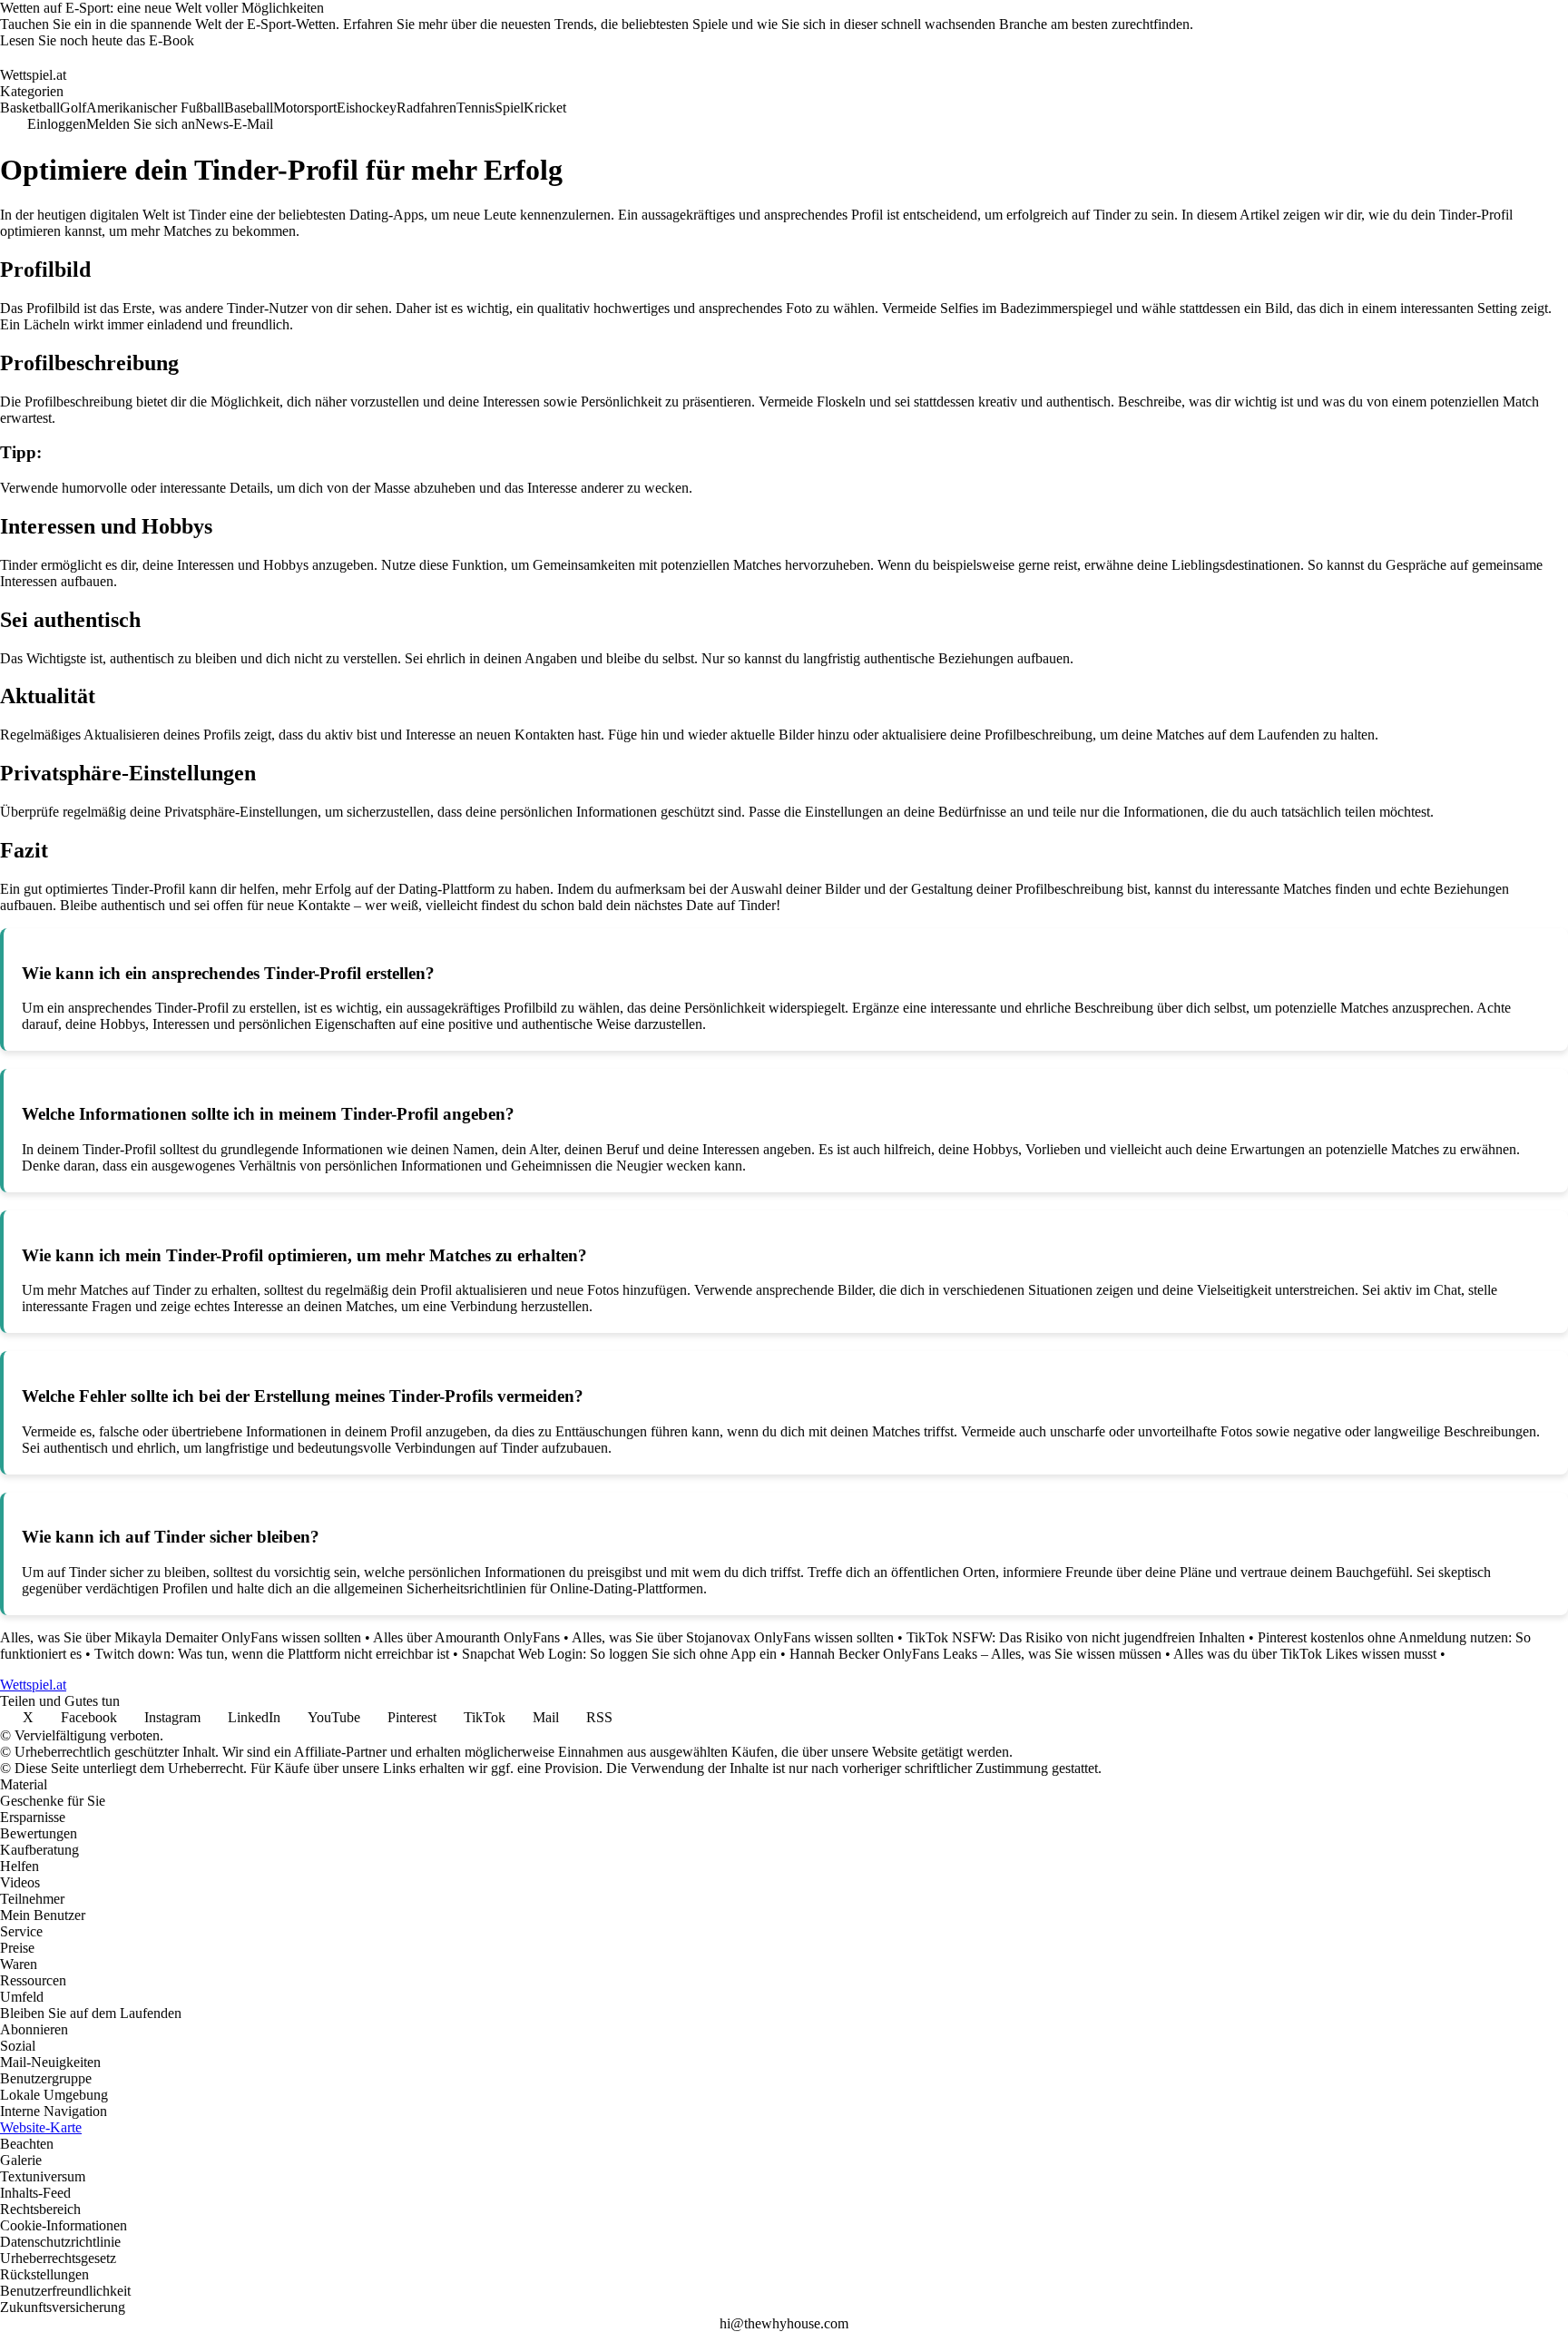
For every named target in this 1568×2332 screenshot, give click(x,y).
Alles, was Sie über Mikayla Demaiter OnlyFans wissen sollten (181, 1637)
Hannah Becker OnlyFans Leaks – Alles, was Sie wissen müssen (975, 1654)
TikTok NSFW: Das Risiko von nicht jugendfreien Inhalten (1076, 1637)
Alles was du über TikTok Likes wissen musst (1305, 1654)
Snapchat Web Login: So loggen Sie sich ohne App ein (619, 1654)
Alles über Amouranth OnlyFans (466, 1637)
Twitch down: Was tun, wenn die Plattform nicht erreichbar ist (272, 1654)
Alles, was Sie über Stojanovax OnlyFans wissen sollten (733, 1637)
